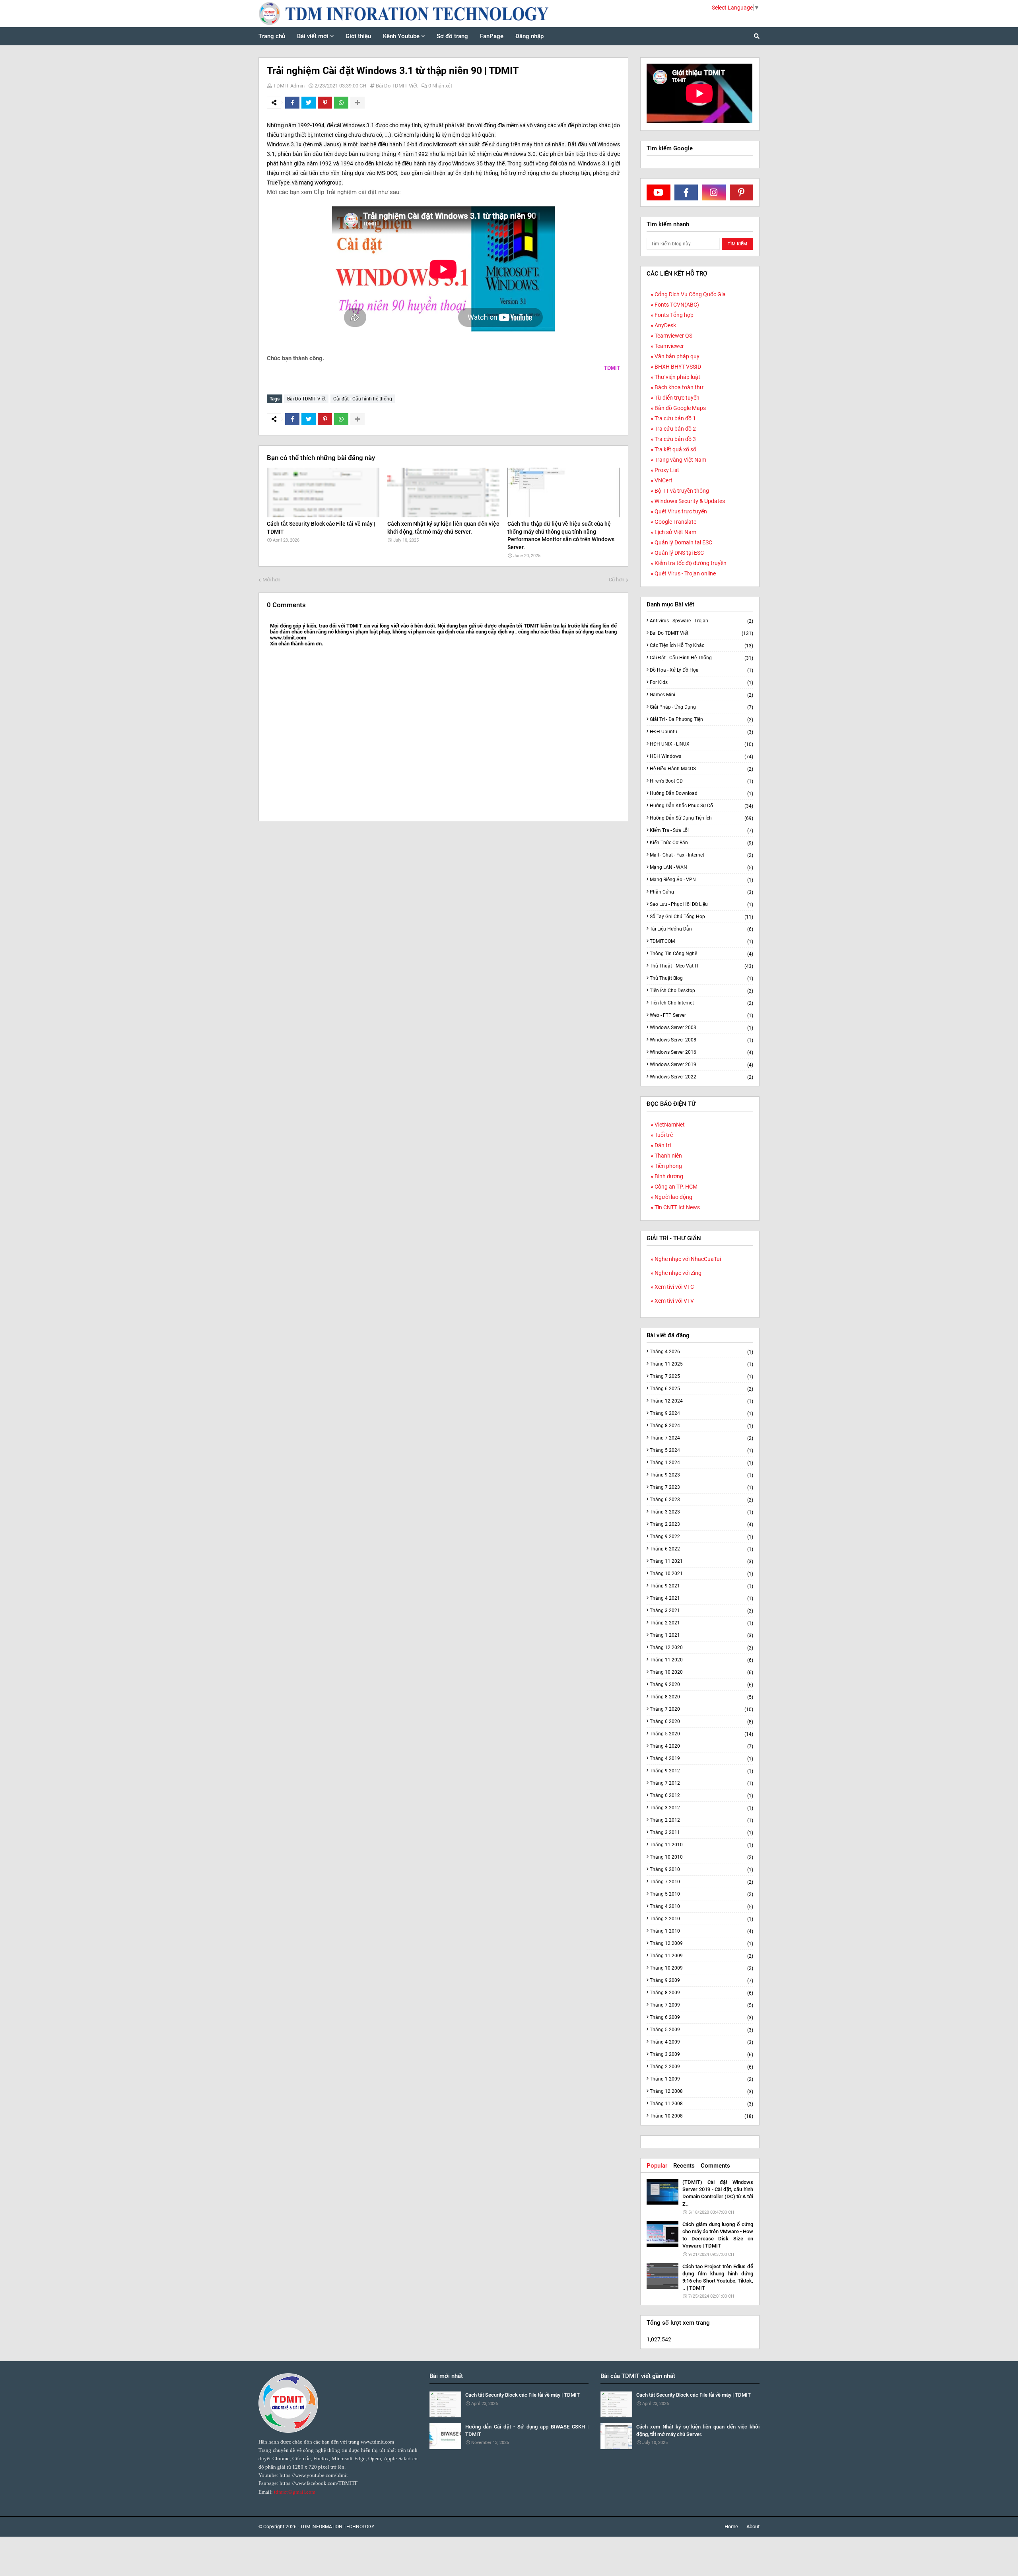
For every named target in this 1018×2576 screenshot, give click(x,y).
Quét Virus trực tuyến (681, 511)
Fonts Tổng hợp (674, 315)
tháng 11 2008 (701, 2104)
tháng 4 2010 (701, 1907)
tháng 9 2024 (701, 1413)
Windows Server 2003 (701, 1028)
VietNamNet (670, 1125)
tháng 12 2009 (701, 1944)
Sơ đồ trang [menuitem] (452, 36)
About (753, 2526)
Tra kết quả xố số (675, 449)
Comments (715, 2166)
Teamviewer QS (673, 336)
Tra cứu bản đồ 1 (675, 418)
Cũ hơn (617, 580)
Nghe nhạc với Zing (678, 1273)
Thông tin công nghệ (701, 954)
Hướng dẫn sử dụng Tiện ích (701, 818)
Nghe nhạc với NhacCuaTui (688, 1259)
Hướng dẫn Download (701, 794)
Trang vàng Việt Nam (680, 460)
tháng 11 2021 (701, 1561)
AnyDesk (665, 325)
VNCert (663, 480)
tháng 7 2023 (701, 1487)
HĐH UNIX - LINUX (701, 744)
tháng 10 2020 (701, 1672)
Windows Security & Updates (690, 501)
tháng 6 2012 (701, 1796)
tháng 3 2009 (701, 2054)
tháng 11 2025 (701, 1364)
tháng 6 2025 (701, 1389)
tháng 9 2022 (701, 1537)
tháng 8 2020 (701, 1697)
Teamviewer (669, 346)
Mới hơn (271, 580)
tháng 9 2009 (701, 1981)
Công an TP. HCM (676, 1187)
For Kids (701, 683)
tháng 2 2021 (701, 1623)
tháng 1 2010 (701, 1931)
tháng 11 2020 (701, 1660)
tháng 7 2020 (701, 1709)
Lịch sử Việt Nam (675, 532)
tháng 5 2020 (701, 1734)
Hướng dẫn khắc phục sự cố (701, 806)
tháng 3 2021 (701, 1611)
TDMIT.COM (701, 941)
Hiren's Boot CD (701, 781)
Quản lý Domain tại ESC (683, 542)
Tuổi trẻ (664, 1135)
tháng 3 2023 (701, 1512)
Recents (684, 2166)
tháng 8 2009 (701, 1993)
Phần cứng (701, 892)
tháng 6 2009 (701, 2017)
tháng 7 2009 (701, 2005)
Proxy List (667, 470)
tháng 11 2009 (701, 1956)
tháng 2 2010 (701, 1919)
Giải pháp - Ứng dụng (701, 707)
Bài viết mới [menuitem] (313, 36)
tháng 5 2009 (701, 2030)
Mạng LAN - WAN (701, 867)
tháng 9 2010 (701, 1870)
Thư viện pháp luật (677, 377)
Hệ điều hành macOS (701, 769)
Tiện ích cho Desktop (701, 991)
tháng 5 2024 (701, 1450)
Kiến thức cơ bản (701, 843)
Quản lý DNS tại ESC (679, 553)
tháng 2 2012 (701, 1820)
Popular (657, 2166)
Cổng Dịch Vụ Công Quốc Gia (690, 294)
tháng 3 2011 (701, 1833)
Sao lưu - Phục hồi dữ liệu (701, 904)
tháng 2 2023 (701, 1524)
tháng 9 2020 (701, 1685)
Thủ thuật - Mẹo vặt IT (701, 966)
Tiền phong (668, 1166)
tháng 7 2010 (701, 1882)
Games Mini (701, 695)
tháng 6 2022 (701, 1549)
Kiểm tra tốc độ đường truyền (691, 563)
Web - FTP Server (701, 1015)
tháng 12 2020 (701, 1648)
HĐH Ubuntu (701, 732)
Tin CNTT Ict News (677, 1207)
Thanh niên (668, 1156)
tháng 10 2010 (701, 1857)
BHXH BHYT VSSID (678, 367)
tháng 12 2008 (701, 2091)
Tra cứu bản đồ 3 (675, 439)
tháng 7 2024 (701, 1438)
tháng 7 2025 (701, 1376)
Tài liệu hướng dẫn (701, 929)
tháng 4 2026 (701, 1352)
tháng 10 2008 (701, 2116)
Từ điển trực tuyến (677, 398)
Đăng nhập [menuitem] (529, 36)
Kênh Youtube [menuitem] (401, 36)
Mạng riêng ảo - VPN (701, 880)
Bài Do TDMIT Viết (397, 86)
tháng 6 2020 (701, 1722)
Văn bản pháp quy (677, 356)
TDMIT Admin (289, 86)
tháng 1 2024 (701, 1463)
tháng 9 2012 (701, 1771)
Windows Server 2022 (701, 1077)
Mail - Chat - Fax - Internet (701, 855)
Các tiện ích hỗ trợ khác (701, 646)
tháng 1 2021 (701, 1635)
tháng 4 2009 (701, 2042)
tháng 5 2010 (701, 1894)
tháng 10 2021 (701, 1574)
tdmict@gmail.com (295, 2492)
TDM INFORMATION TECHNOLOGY (337, 2527)
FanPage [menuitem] (492, 36)
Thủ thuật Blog (701, 978)
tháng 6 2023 (701, 1500)
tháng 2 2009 (701, 2067)
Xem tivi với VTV (674, 1301)
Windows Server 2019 (701, 1065)
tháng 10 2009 (701, 1968)
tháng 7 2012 (701, 1783)
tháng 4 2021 (701, 1598)
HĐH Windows (701, 757)
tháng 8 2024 (701, 1426)
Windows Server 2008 (701, 1040)
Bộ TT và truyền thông (682, 491)
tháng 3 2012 (701, 1808)
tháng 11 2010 (701, 1845)
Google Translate (675, 522)
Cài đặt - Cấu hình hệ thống (363, 399)
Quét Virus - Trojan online (685, 573)
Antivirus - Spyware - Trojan (701, 621)
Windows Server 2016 (701, 1052)
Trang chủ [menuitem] (272, 36)
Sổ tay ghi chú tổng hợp (701, 917)
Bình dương (669, 1176)
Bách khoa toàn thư (679, 387)
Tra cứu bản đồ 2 (675, 429)
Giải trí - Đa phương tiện (701, 720)
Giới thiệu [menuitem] (358, 36)
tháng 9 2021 (701, 1586)
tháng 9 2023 (701, 1475)
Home (731, 2526)
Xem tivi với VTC (674, 1287)
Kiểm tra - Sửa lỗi (701, 830)
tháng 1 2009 (701, 2079)
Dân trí (663, 1145)
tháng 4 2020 (701, 1746)
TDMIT (612, 368)
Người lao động (673, 1197)
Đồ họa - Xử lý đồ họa (701, 670)
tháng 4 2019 (701, 1759)
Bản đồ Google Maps (680, 408)
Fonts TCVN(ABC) (677, 305)
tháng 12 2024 (701, 1401)
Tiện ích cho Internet (701, 1003)
